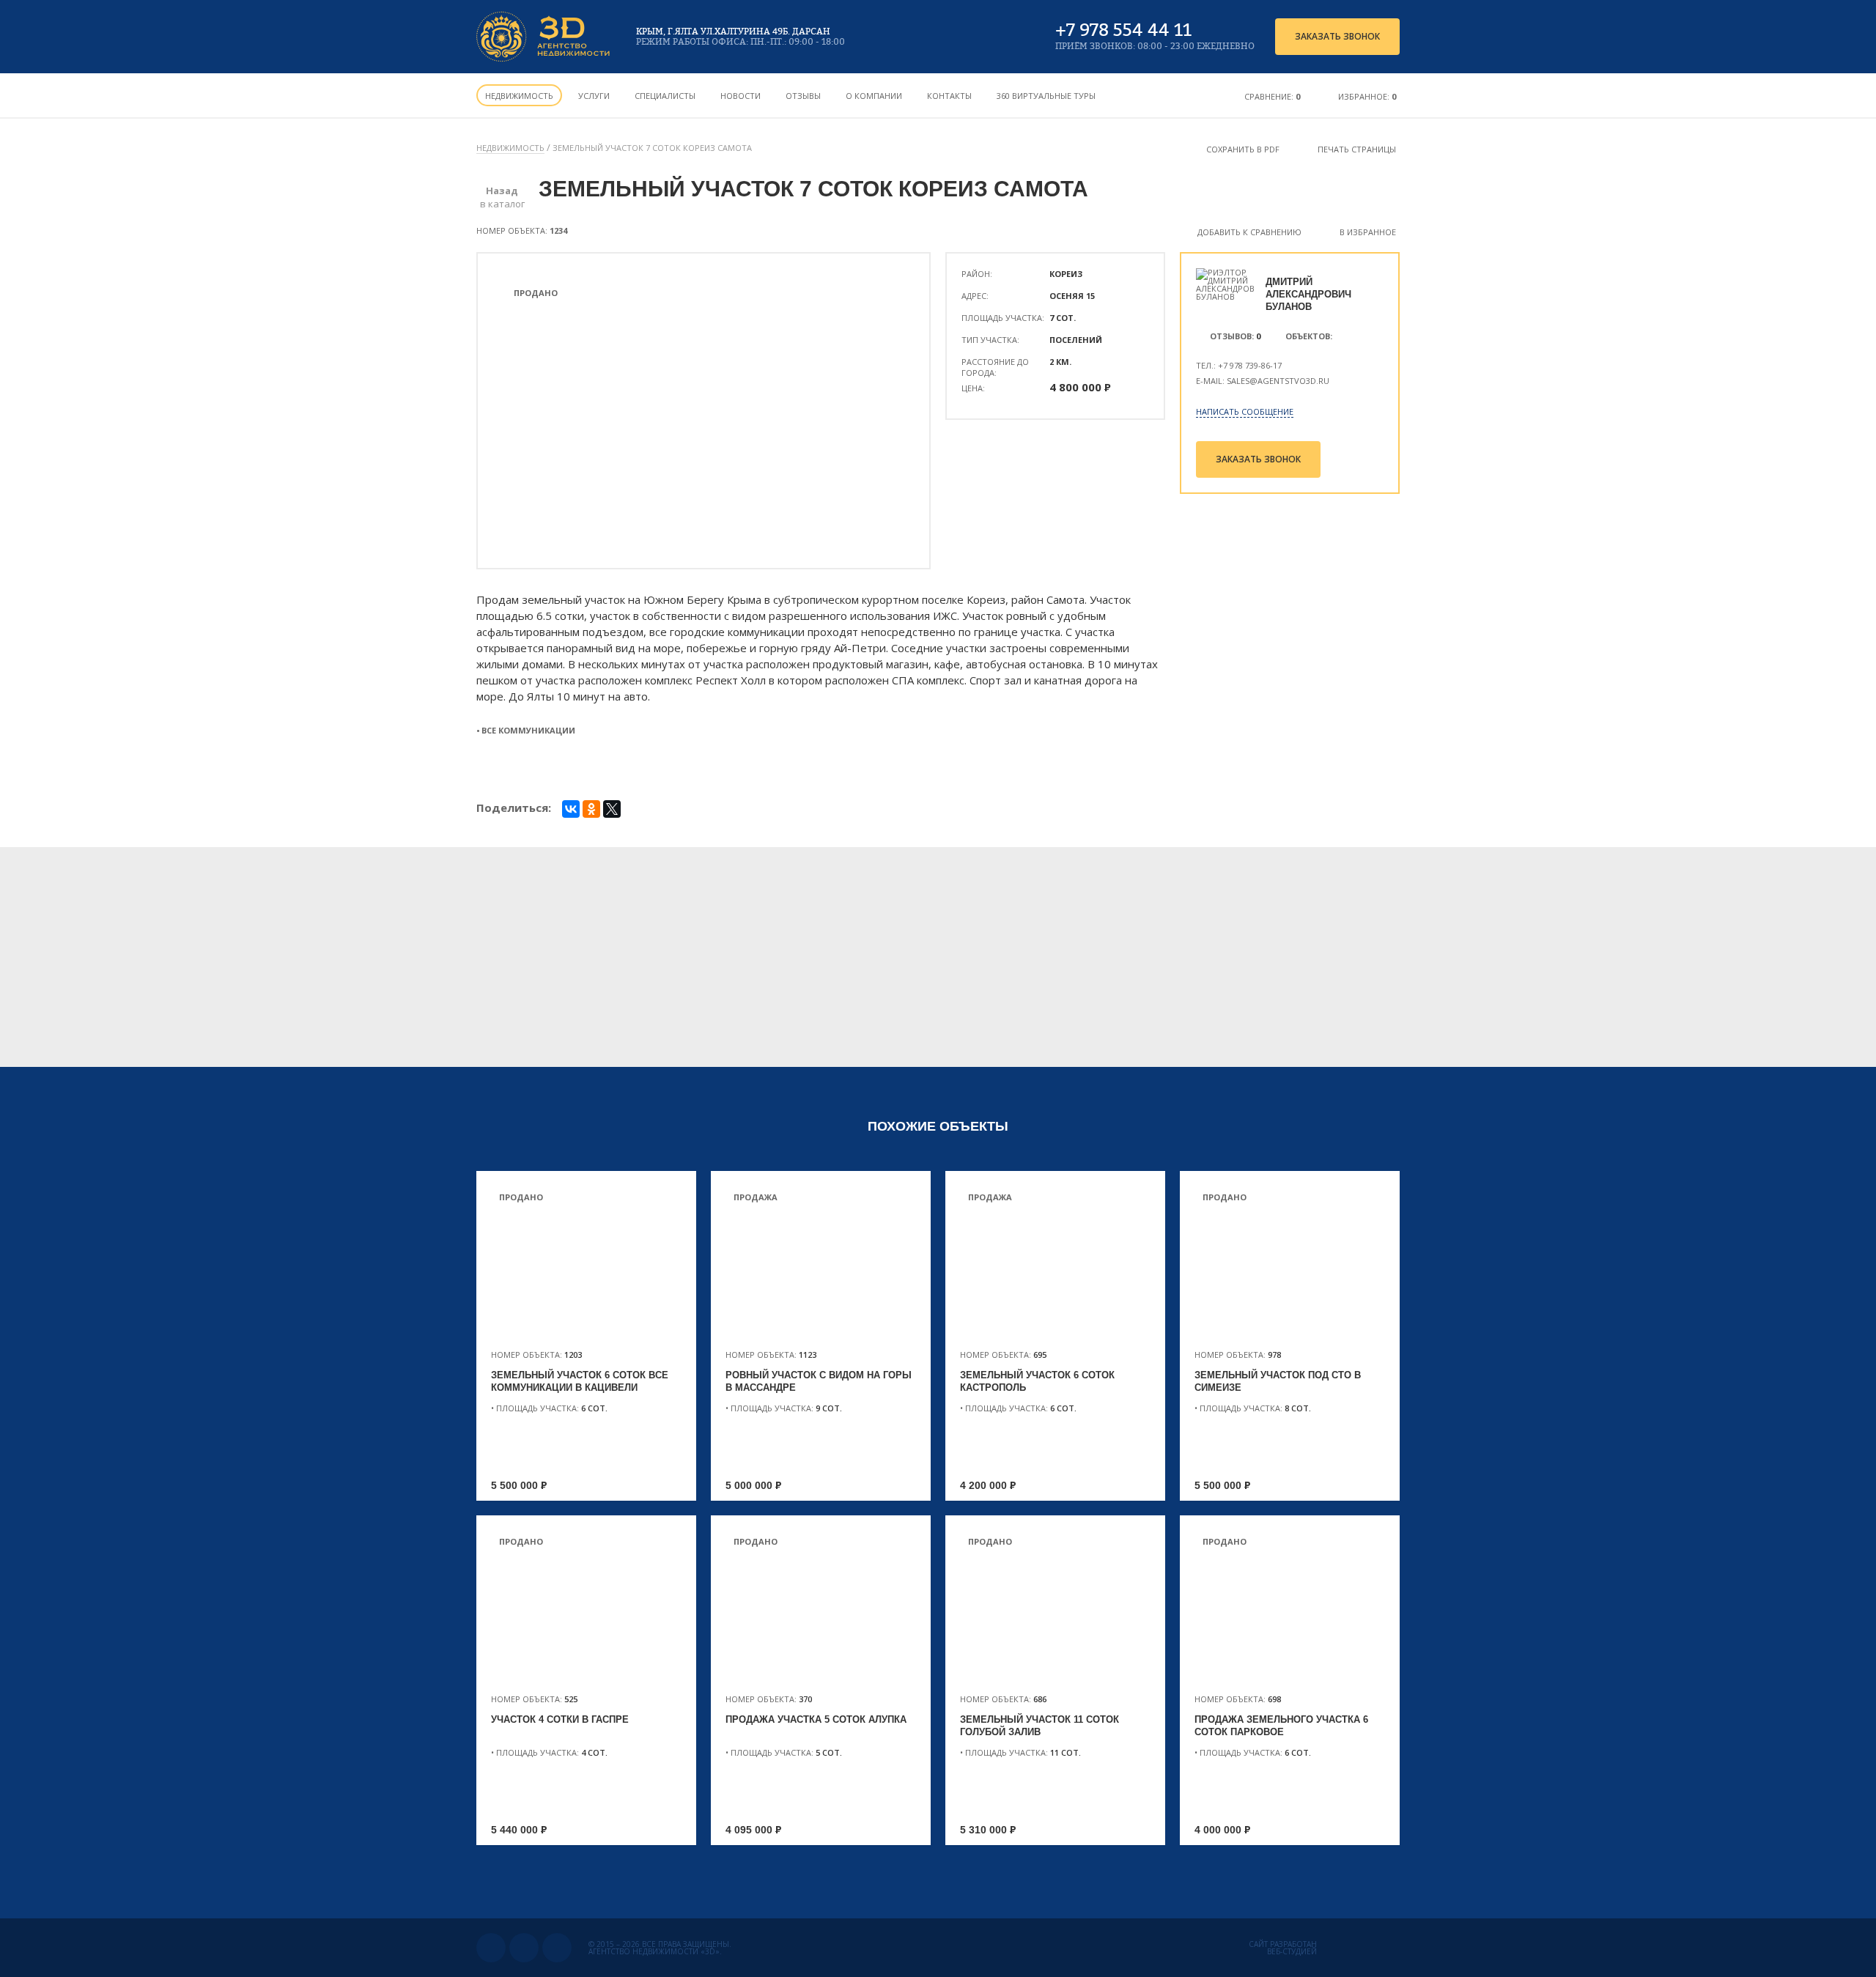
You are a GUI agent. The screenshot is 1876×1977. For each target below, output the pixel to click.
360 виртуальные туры (1046, 96)
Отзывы (803, 96)
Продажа (756, 1197)
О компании (874, 96)
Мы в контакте (491, 1948)
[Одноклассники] (591, 809)
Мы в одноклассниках (524, 1948)
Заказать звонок (1337, 36)
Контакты (949, 96)
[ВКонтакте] (571, 809)
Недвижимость (519, 96)
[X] (612, 809)
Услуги (594, 96)
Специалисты (665, 96)
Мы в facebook (557, 1948)
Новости (741, 96)
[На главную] (544, 37)
